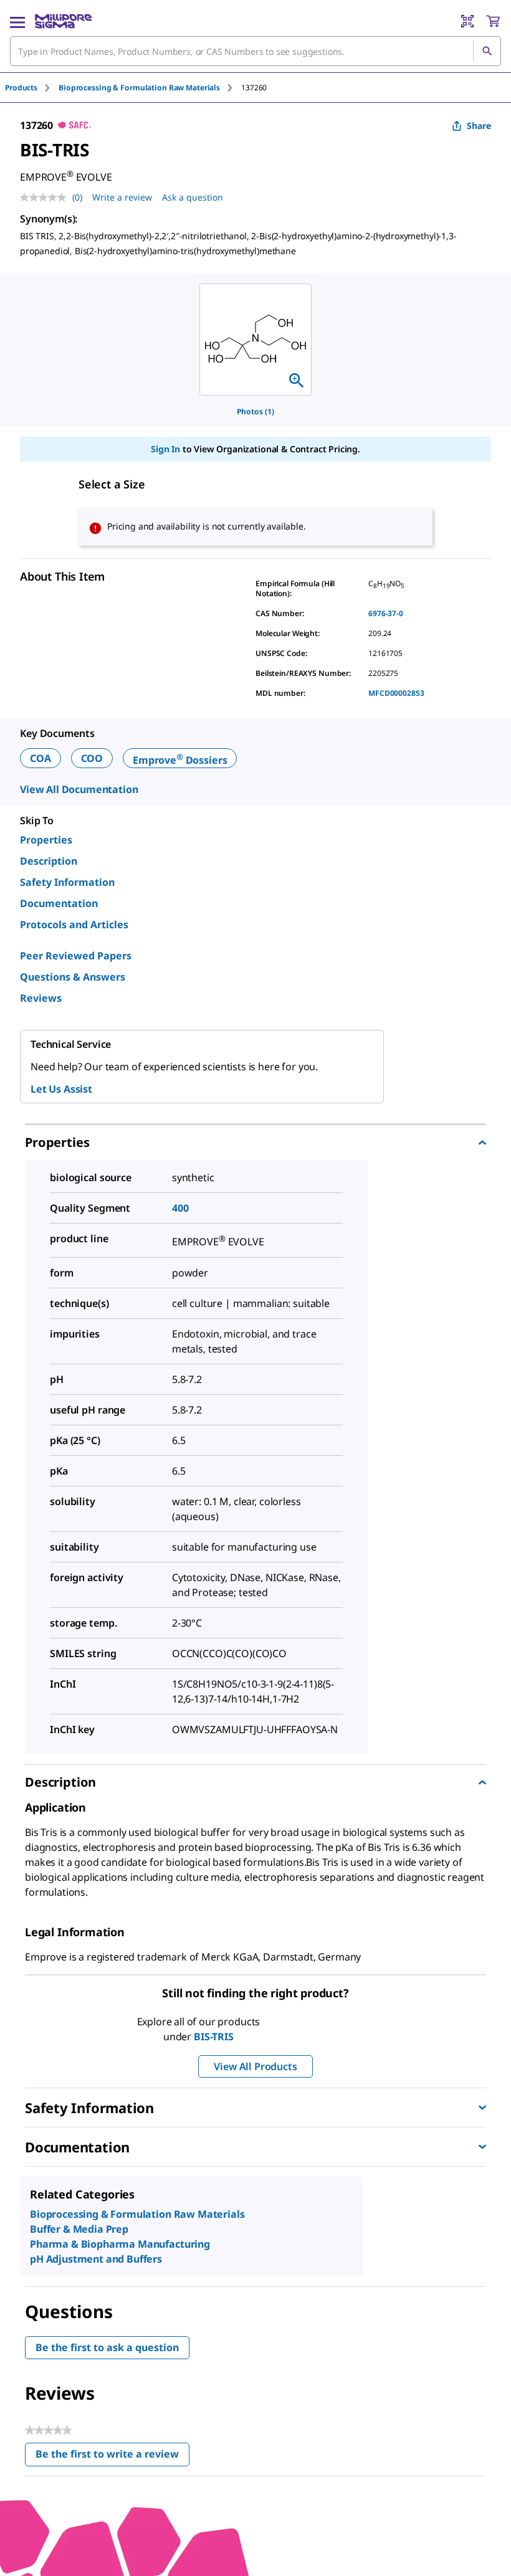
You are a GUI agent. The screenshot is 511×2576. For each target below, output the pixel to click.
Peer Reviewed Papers (76, 956)
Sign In (165, 449)
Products (21, 88)
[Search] (487, 51)
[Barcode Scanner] (467, 21)
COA (41, 758)
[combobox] (255, 51)
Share (479, 126)
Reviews (41, 998)
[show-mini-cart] (493, 21)
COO (92, 758)
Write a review (122, 197)
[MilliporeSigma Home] (63, 21)
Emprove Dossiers (180, 760)
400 (180, 1208)
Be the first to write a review (112, 2457)
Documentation (59, 903)
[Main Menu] (17, 21)
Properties (46, 840)
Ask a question (193, 197)
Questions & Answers (73, 977)
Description (49, 861)
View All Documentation (79, 789)
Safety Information (67, 882)
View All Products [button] (255, 2066)
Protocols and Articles (74, 924)
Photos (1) (255, 411)
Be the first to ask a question (107, 2347)
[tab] (32, 88)
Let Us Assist (61, 1089)
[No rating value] (46, 197)
